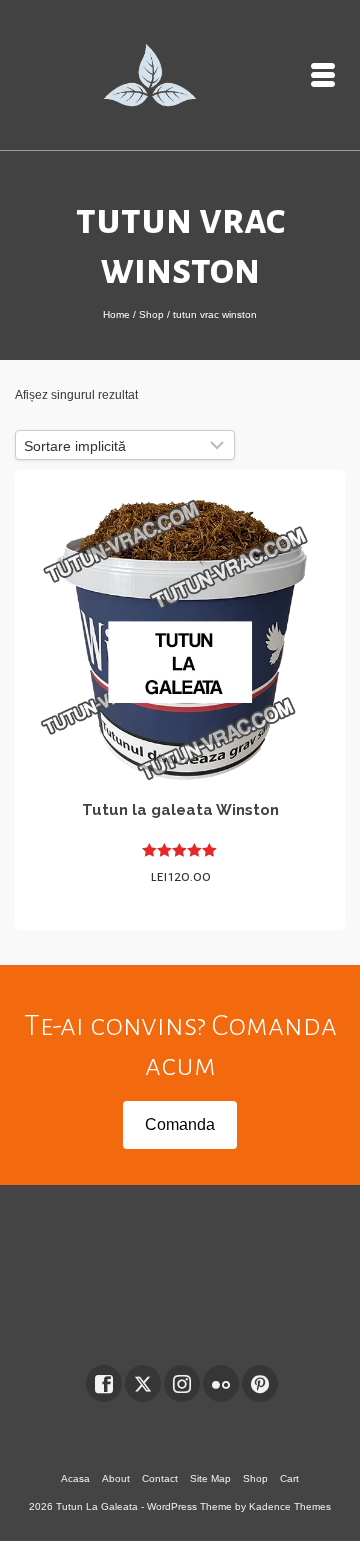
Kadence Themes (290, 1506)
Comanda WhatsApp (180, 911)
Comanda (180, 1124)
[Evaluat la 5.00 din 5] (180, 850)
